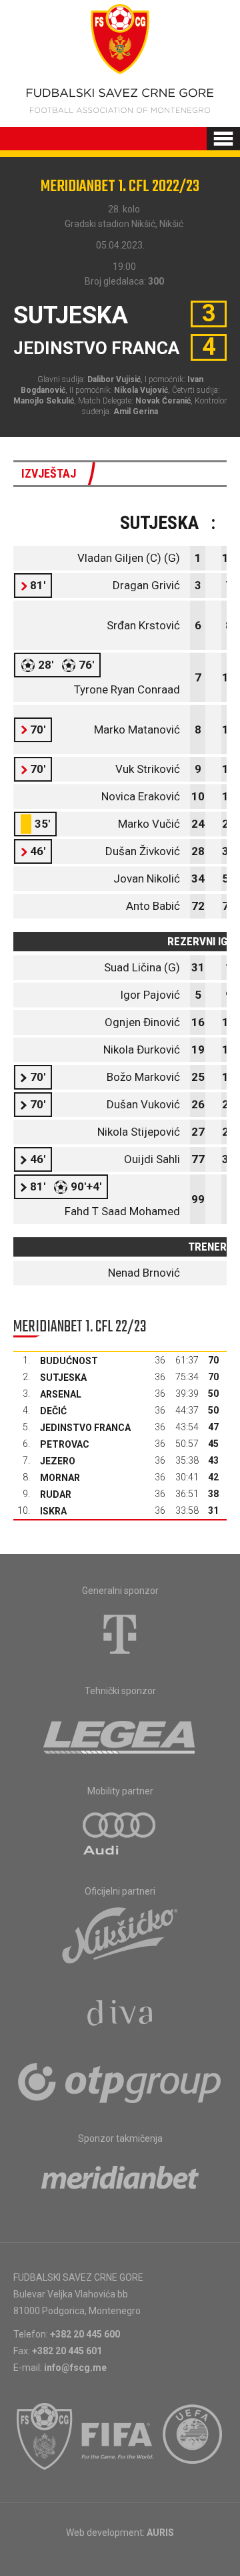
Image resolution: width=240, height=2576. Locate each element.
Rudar (56, 1494)
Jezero (58, 1461)
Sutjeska (63, 1378)
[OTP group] (120, 2082)
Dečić (53, 1411)
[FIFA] (118, 2436)
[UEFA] (193, 2436)
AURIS (160, 2533)
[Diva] (120, 2015)
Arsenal (61, 1394)
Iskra (53, 1511)
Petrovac (65, 1444)
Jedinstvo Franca (85, 1428)
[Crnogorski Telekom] (120, 1634)
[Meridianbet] (120, 2182)
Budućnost (69, 1361)
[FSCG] (45, 2436)
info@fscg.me (75, 2368)
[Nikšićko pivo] (120, 1935)
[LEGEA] (120, 1734)
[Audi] (120, 1834)
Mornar (60, 1478)
